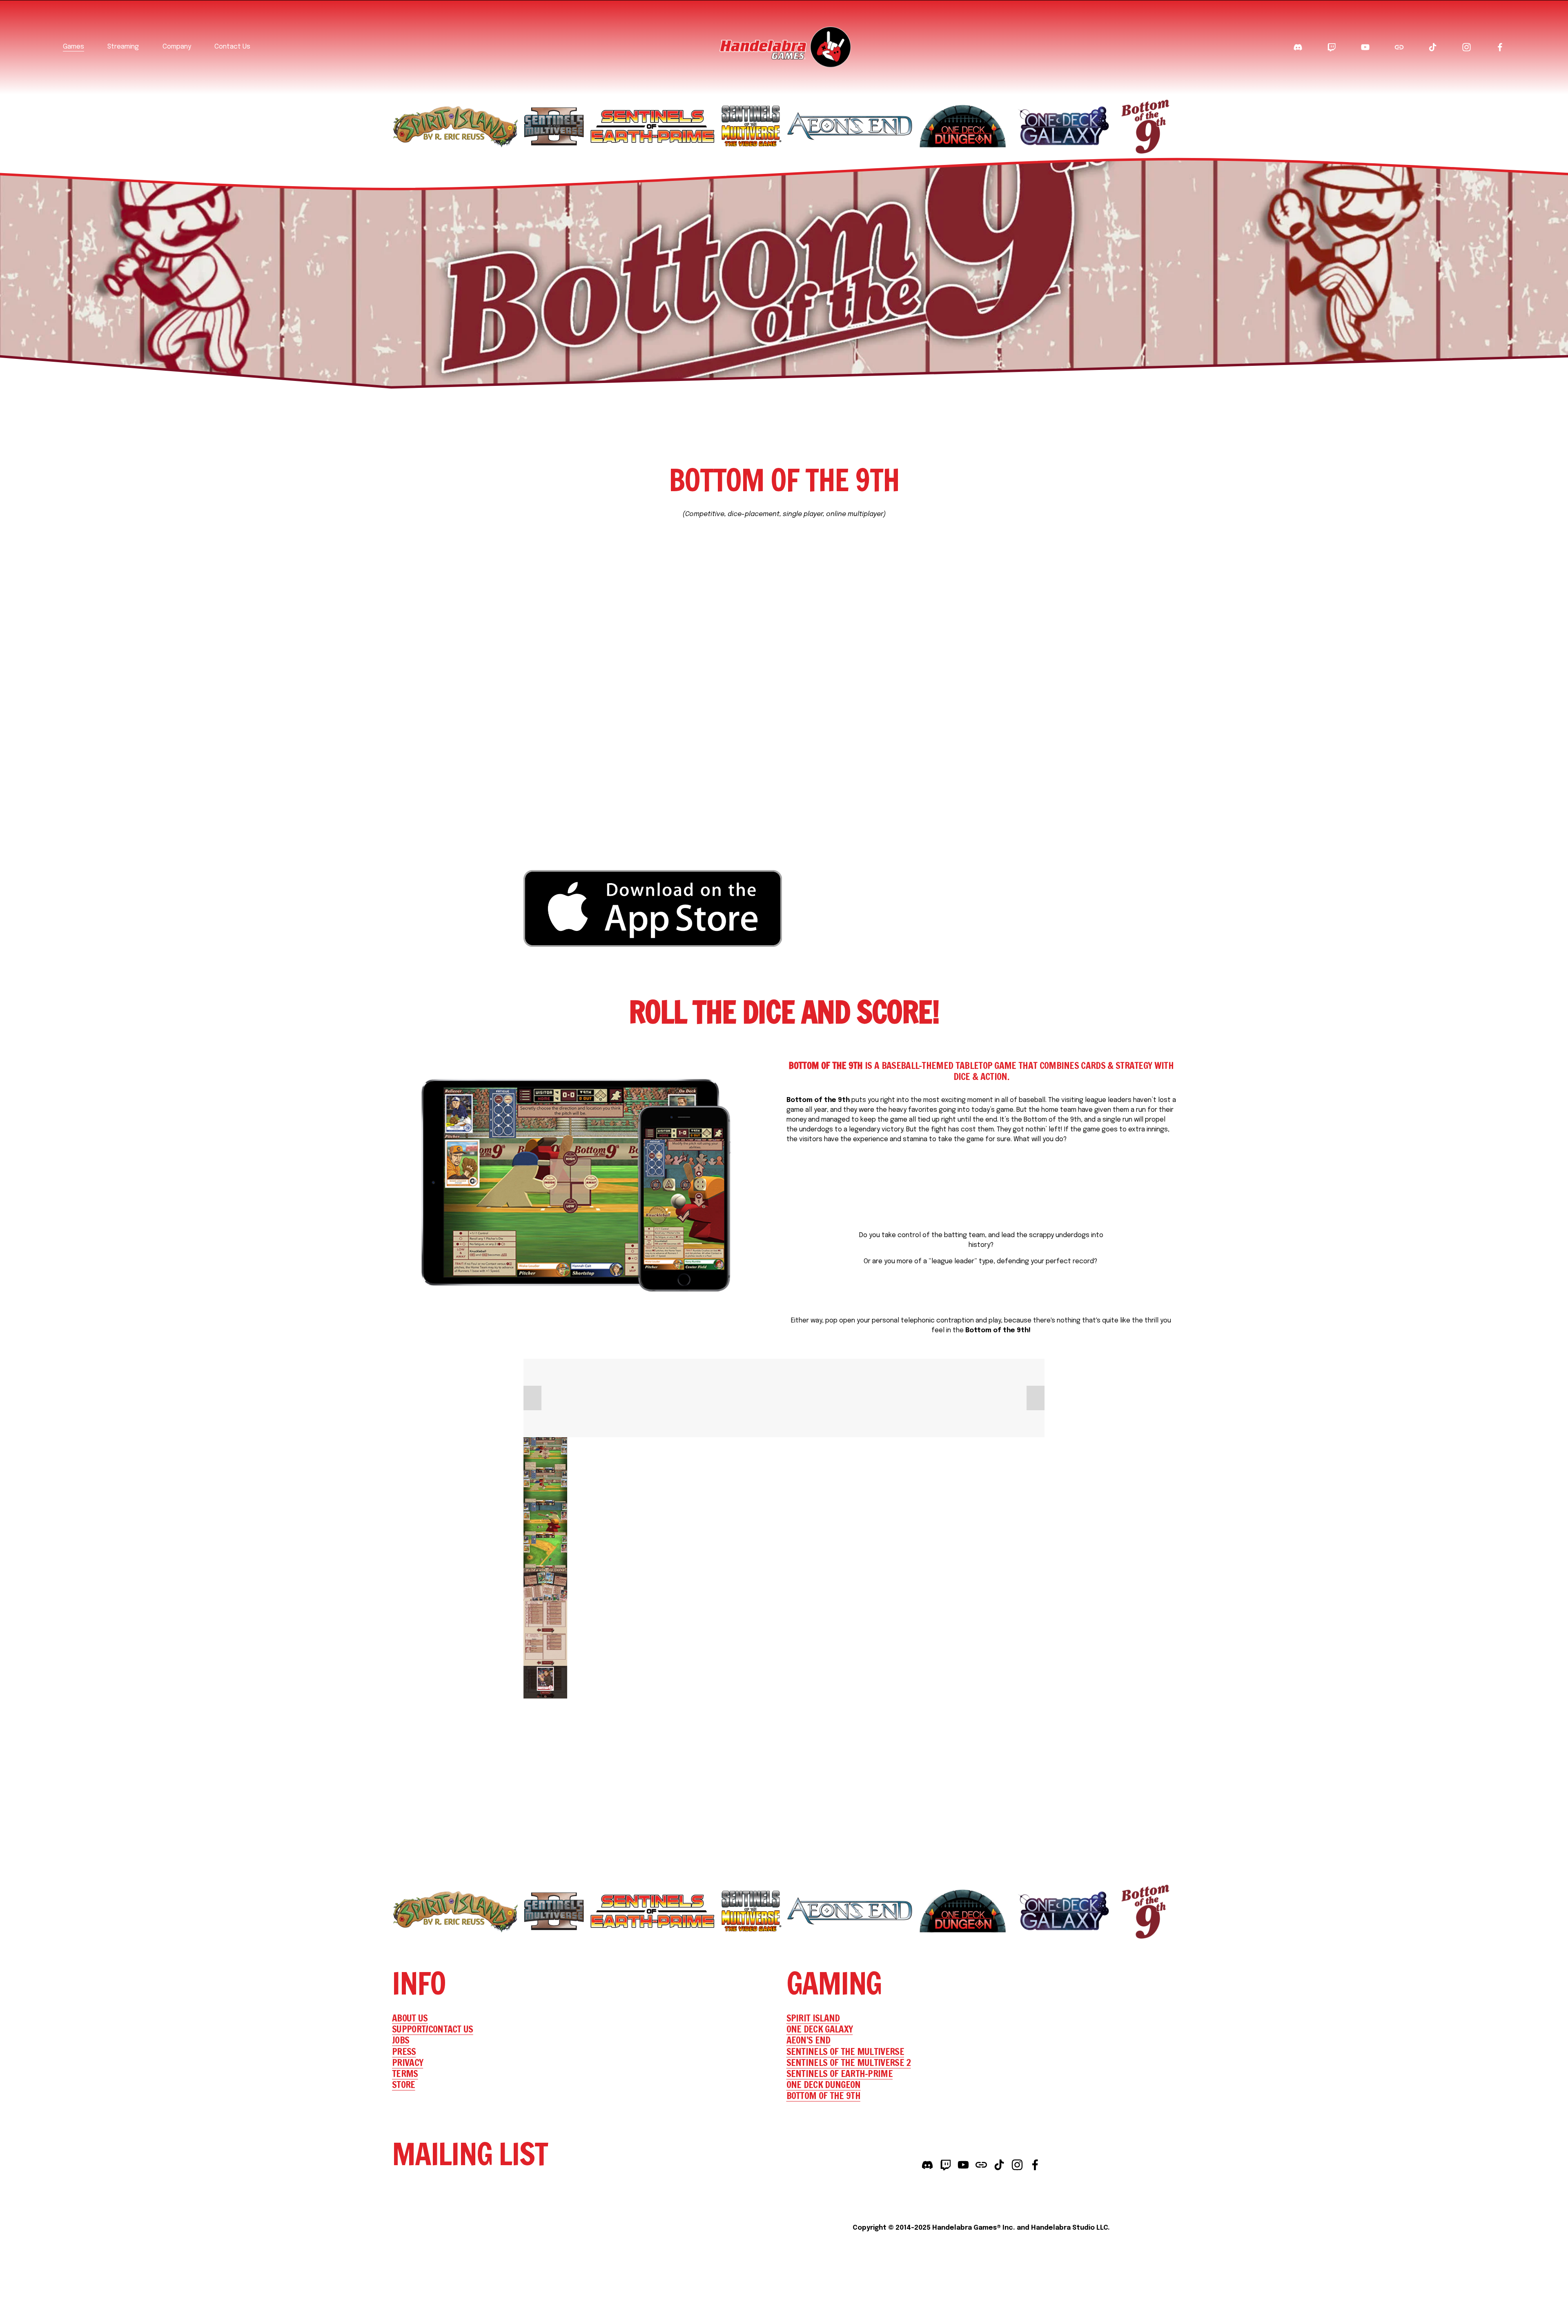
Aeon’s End (808, 2040)
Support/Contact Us (433, 2029)
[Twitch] (1331, 47)
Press (404, 2051)
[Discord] (1298, 47)
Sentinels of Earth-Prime (840, 2074)
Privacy (408, 2062)
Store (404, 2085)
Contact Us (232, 47)
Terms (405, 2074)
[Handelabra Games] (1500, 47)
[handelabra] (1365, 47)
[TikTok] (1433, 47)
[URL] (1399, 47)
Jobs (401, 2040)
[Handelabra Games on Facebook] (1035, 2165)
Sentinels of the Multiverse (845, 2051)
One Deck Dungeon (824, 2085)
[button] (532, 1398)
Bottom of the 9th (823, 2096)
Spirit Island (813, 2018)
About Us (410, 2018)
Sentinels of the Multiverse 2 (849, 2062)
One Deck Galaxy (820, 2029)
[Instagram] (1467, 47)
